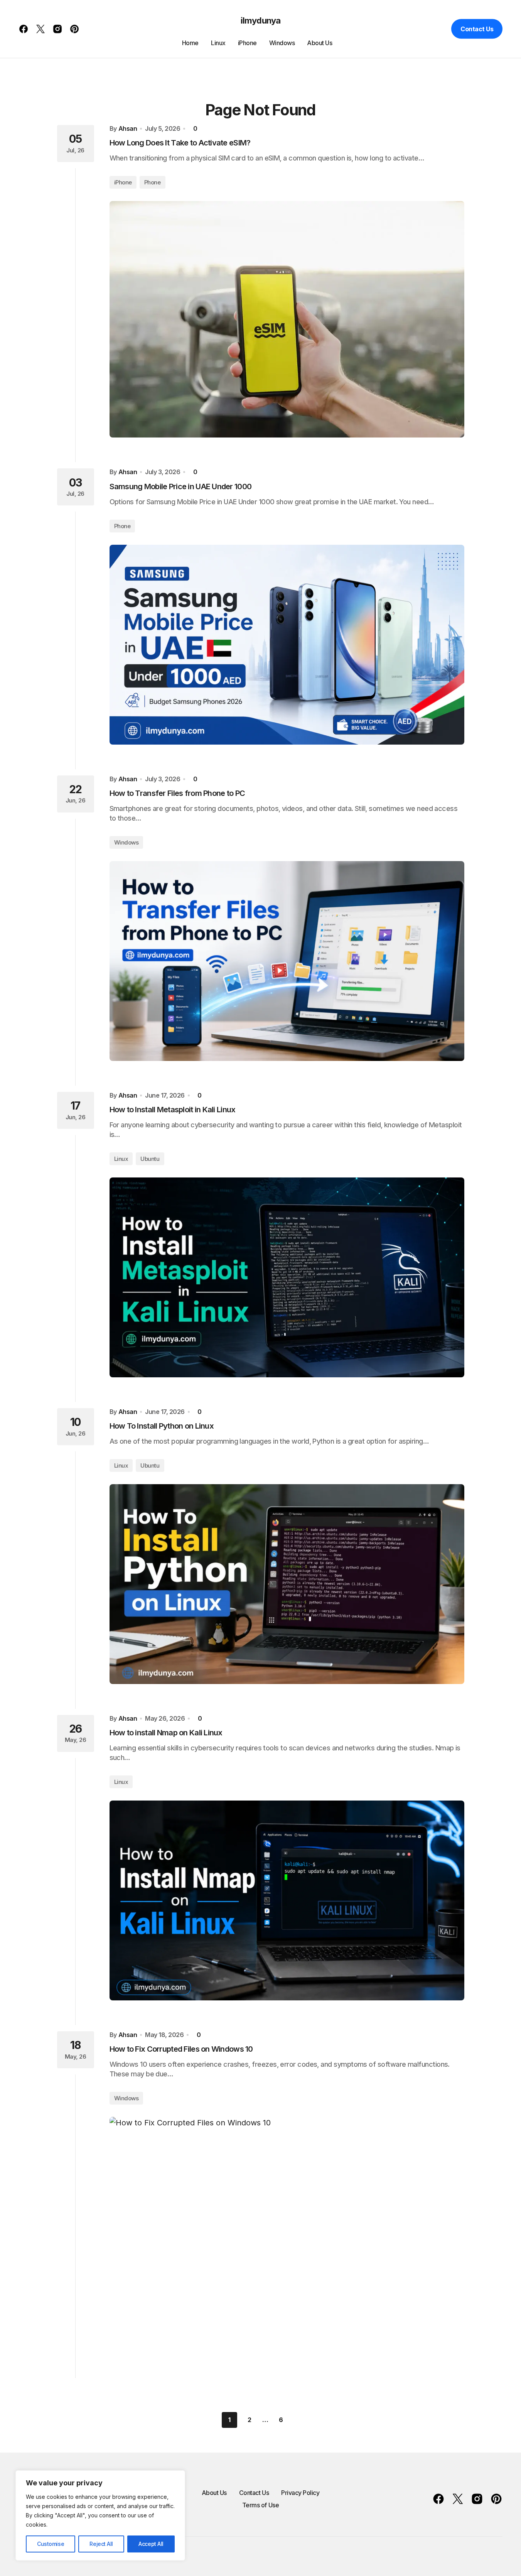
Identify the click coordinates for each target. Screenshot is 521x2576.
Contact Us (477, 29)
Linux (121, 1159)
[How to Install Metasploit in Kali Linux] (287, 1277)
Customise (51, 2544)
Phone (153, 182)
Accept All (151, 2544)
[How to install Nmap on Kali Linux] (287, 1900)
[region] (100, 2515)
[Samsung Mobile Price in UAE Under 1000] (287, 645)
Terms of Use (260, 2505)
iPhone (123, 182)
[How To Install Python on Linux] (287, 1584)
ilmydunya (260, 20)
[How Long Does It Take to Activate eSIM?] (287, 319)
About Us (214, 2493)
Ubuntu (150, 1159)
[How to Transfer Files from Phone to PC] (287, 961)
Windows (126, 842)
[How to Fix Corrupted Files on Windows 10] (287, 2235)
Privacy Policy (300, 2493)
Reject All (101, 2544)
